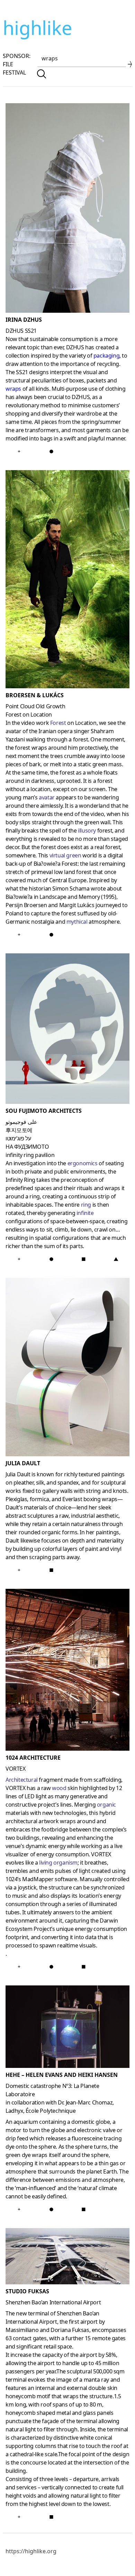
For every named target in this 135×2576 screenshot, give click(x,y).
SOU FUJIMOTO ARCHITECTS (44, 1111)
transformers (42, 430)
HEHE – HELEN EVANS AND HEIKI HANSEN (62, 2075)
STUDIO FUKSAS (27, 2291)
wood (59, 1788)
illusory (87, 830)
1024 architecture (33, 1758)
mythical (77, 922)
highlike (37, 28)
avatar (47, 797)
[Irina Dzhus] (67, 209)
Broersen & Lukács (35, 695)
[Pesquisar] (42, 74)
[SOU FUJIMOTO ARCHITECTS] (67, 1030)
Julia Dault (23, 1463)
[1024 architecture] (67, 1671)
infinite (85, 1213)
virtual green (65, 855)
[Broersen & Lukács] (67, 581)
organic (106, 1805)
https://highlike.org (31, 2551)
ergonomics (83, 1163)
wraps (13, 389)
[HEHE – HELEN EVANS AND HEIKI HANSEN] (67, 2028)
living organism (58, 1863)
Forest (58, 723)
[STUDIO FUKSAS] (67, 2258)
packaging (106, 356)
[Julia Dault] (67, 1368)
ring (86, 1205)
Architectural (22, 1780)
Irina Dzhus (24, 320)
